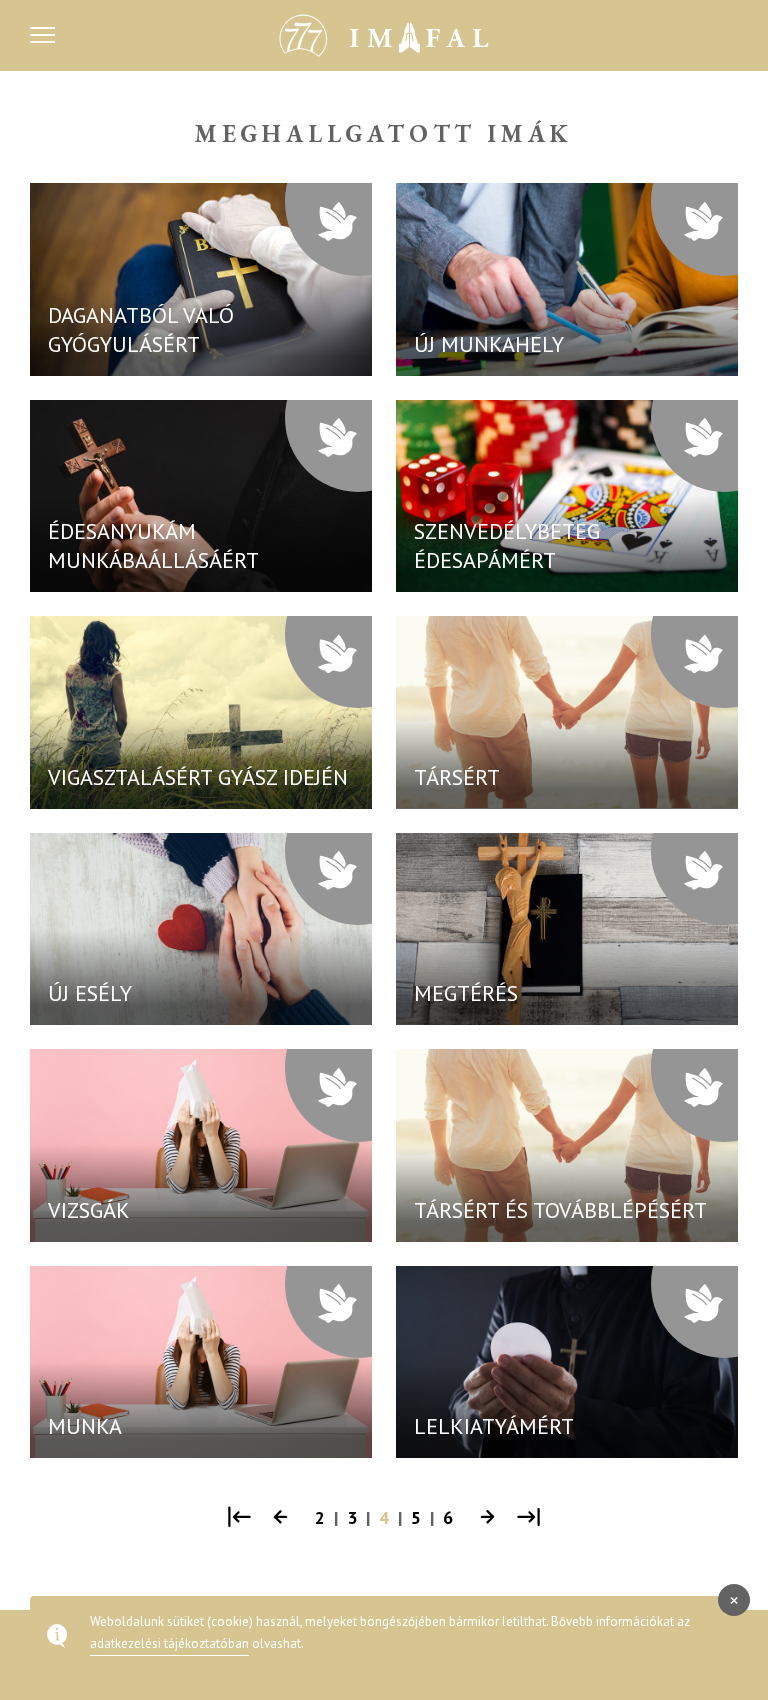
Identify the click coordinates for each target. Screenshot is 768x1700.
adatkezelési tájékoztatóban (169, 1643)
